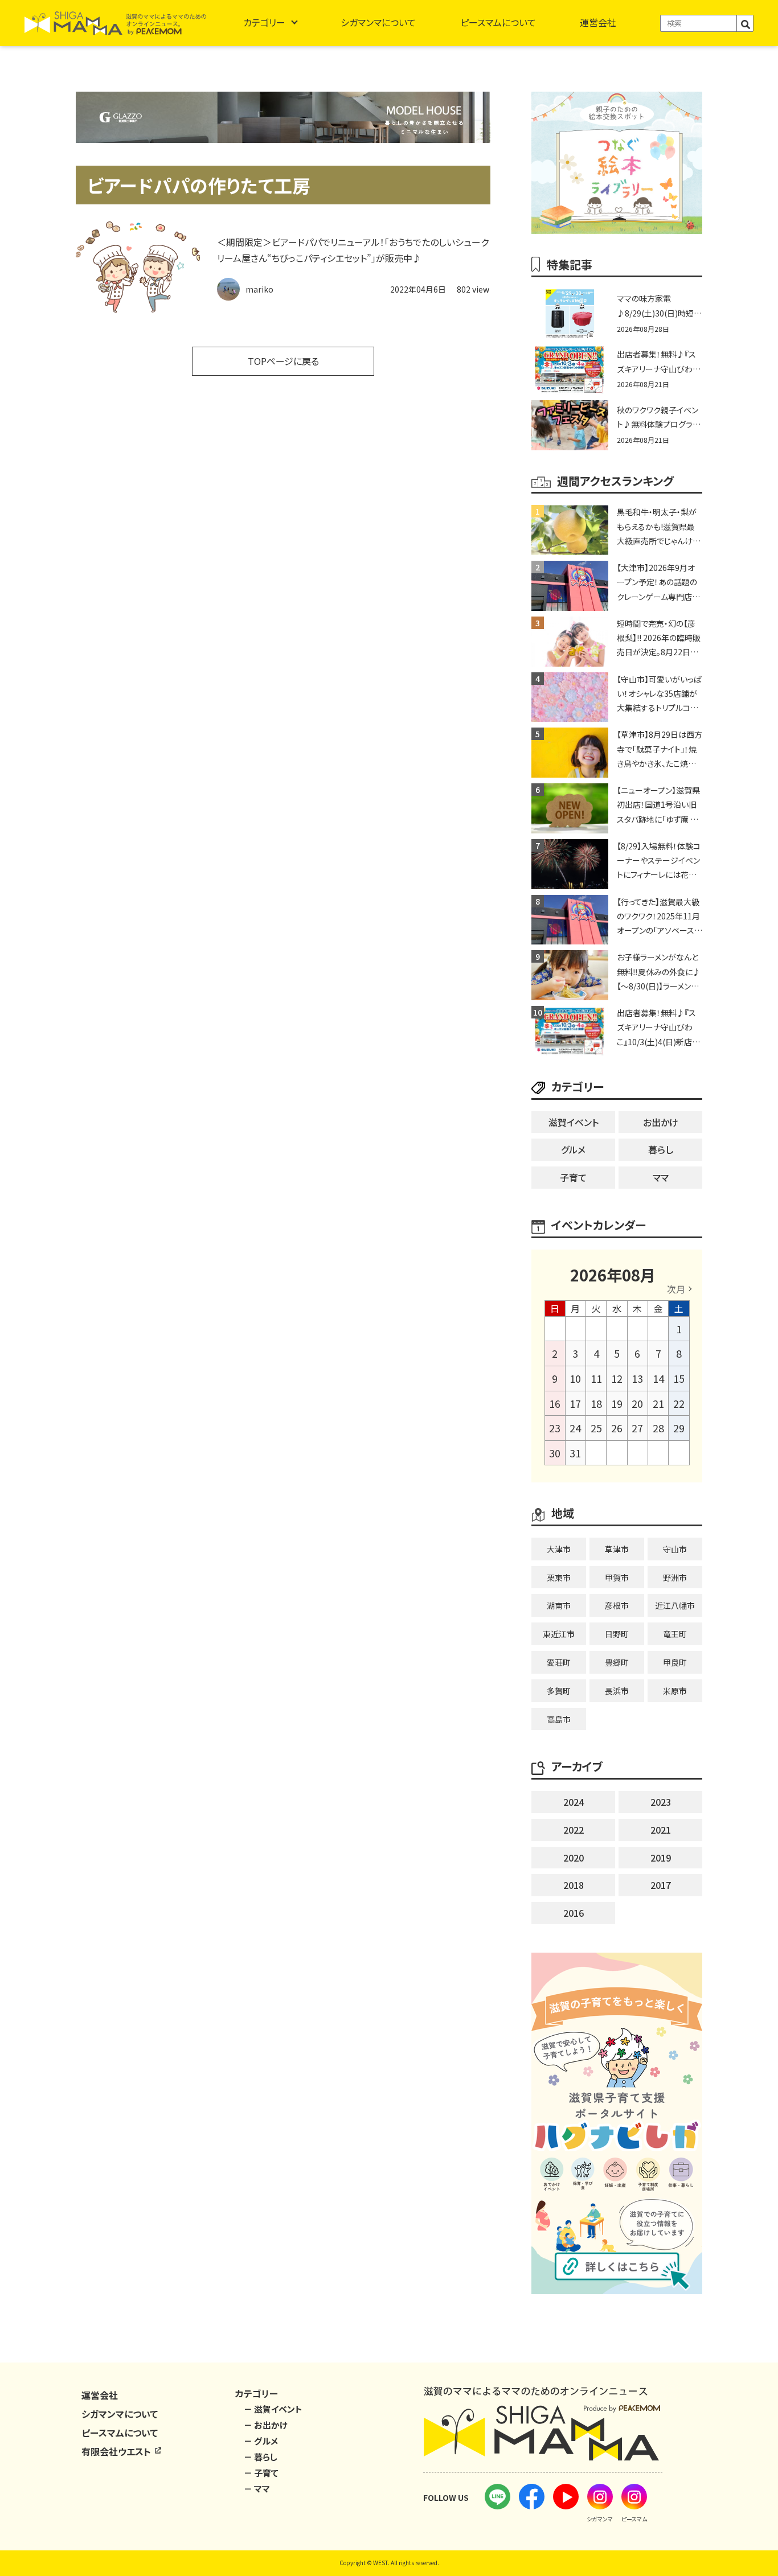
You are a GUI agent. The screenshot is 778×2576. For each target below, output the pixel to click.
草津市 (617, 1549)
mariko (259, 289)
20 (637, 1403)
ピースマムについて (498, 22)
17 (575, 1403)
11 (596, 1378)
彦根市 (617, 1605)
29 (679, 1428)
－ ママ (257, 2489)
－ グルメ (261, 2441)
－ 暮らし (261, 2457)
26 (617, 1428)
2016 (574, 1913)
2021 (661, 1830)
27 (637, 1428)
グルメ (573, 1149)
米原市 (675, 1691)
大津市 (559, 1549)
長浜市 (617, 1691)
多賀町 (559, 1691)
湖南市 (559, 1605)
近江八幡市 (675, 1605)
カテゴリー (264, 22)
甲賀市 (617, 1577)
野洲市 (675, 1577)
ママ (661, 1177)
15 (679, 1378)
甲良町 (675, 1662)
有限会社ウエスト (117, 2451)
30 (555, 1453)
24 (575, 1428)
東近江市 (559, 1634)
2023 (661, 1802)
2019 (661, 1858)
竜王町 (675, 1634)
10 (575, 1378)
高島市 (559, 1719)
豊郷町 (617, 1662)
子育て (573, 1177)
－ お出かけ (266, 2425)
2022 (574, 1830)
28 (658, 1428)
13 (637, 1378)
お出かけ (661, 1122)
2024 (574, 1802)
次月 (676, 1289)
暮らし (661, 1149)
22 (679, 1403)
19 (617, 1403)
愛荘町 (559, 1662)
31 (575, 1453)
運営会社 (598, 22)
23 (555, 1428)
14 (658, 1378)
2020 (574, 1858)
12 (617, 1378)
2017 (661, 1885)
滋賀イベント (574, 1122)
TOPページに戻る (283, 361)
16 (555, 1403)
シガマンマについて (378, 22)
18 (596, 1403)
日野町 (617, 1634)
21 (658, 1403)
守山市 (675, 1549)
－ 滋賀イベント (273, 2409)
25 (596, 1428)
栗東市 (559, 1577)
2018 (574, 1885)
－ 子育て (261, 2473)
